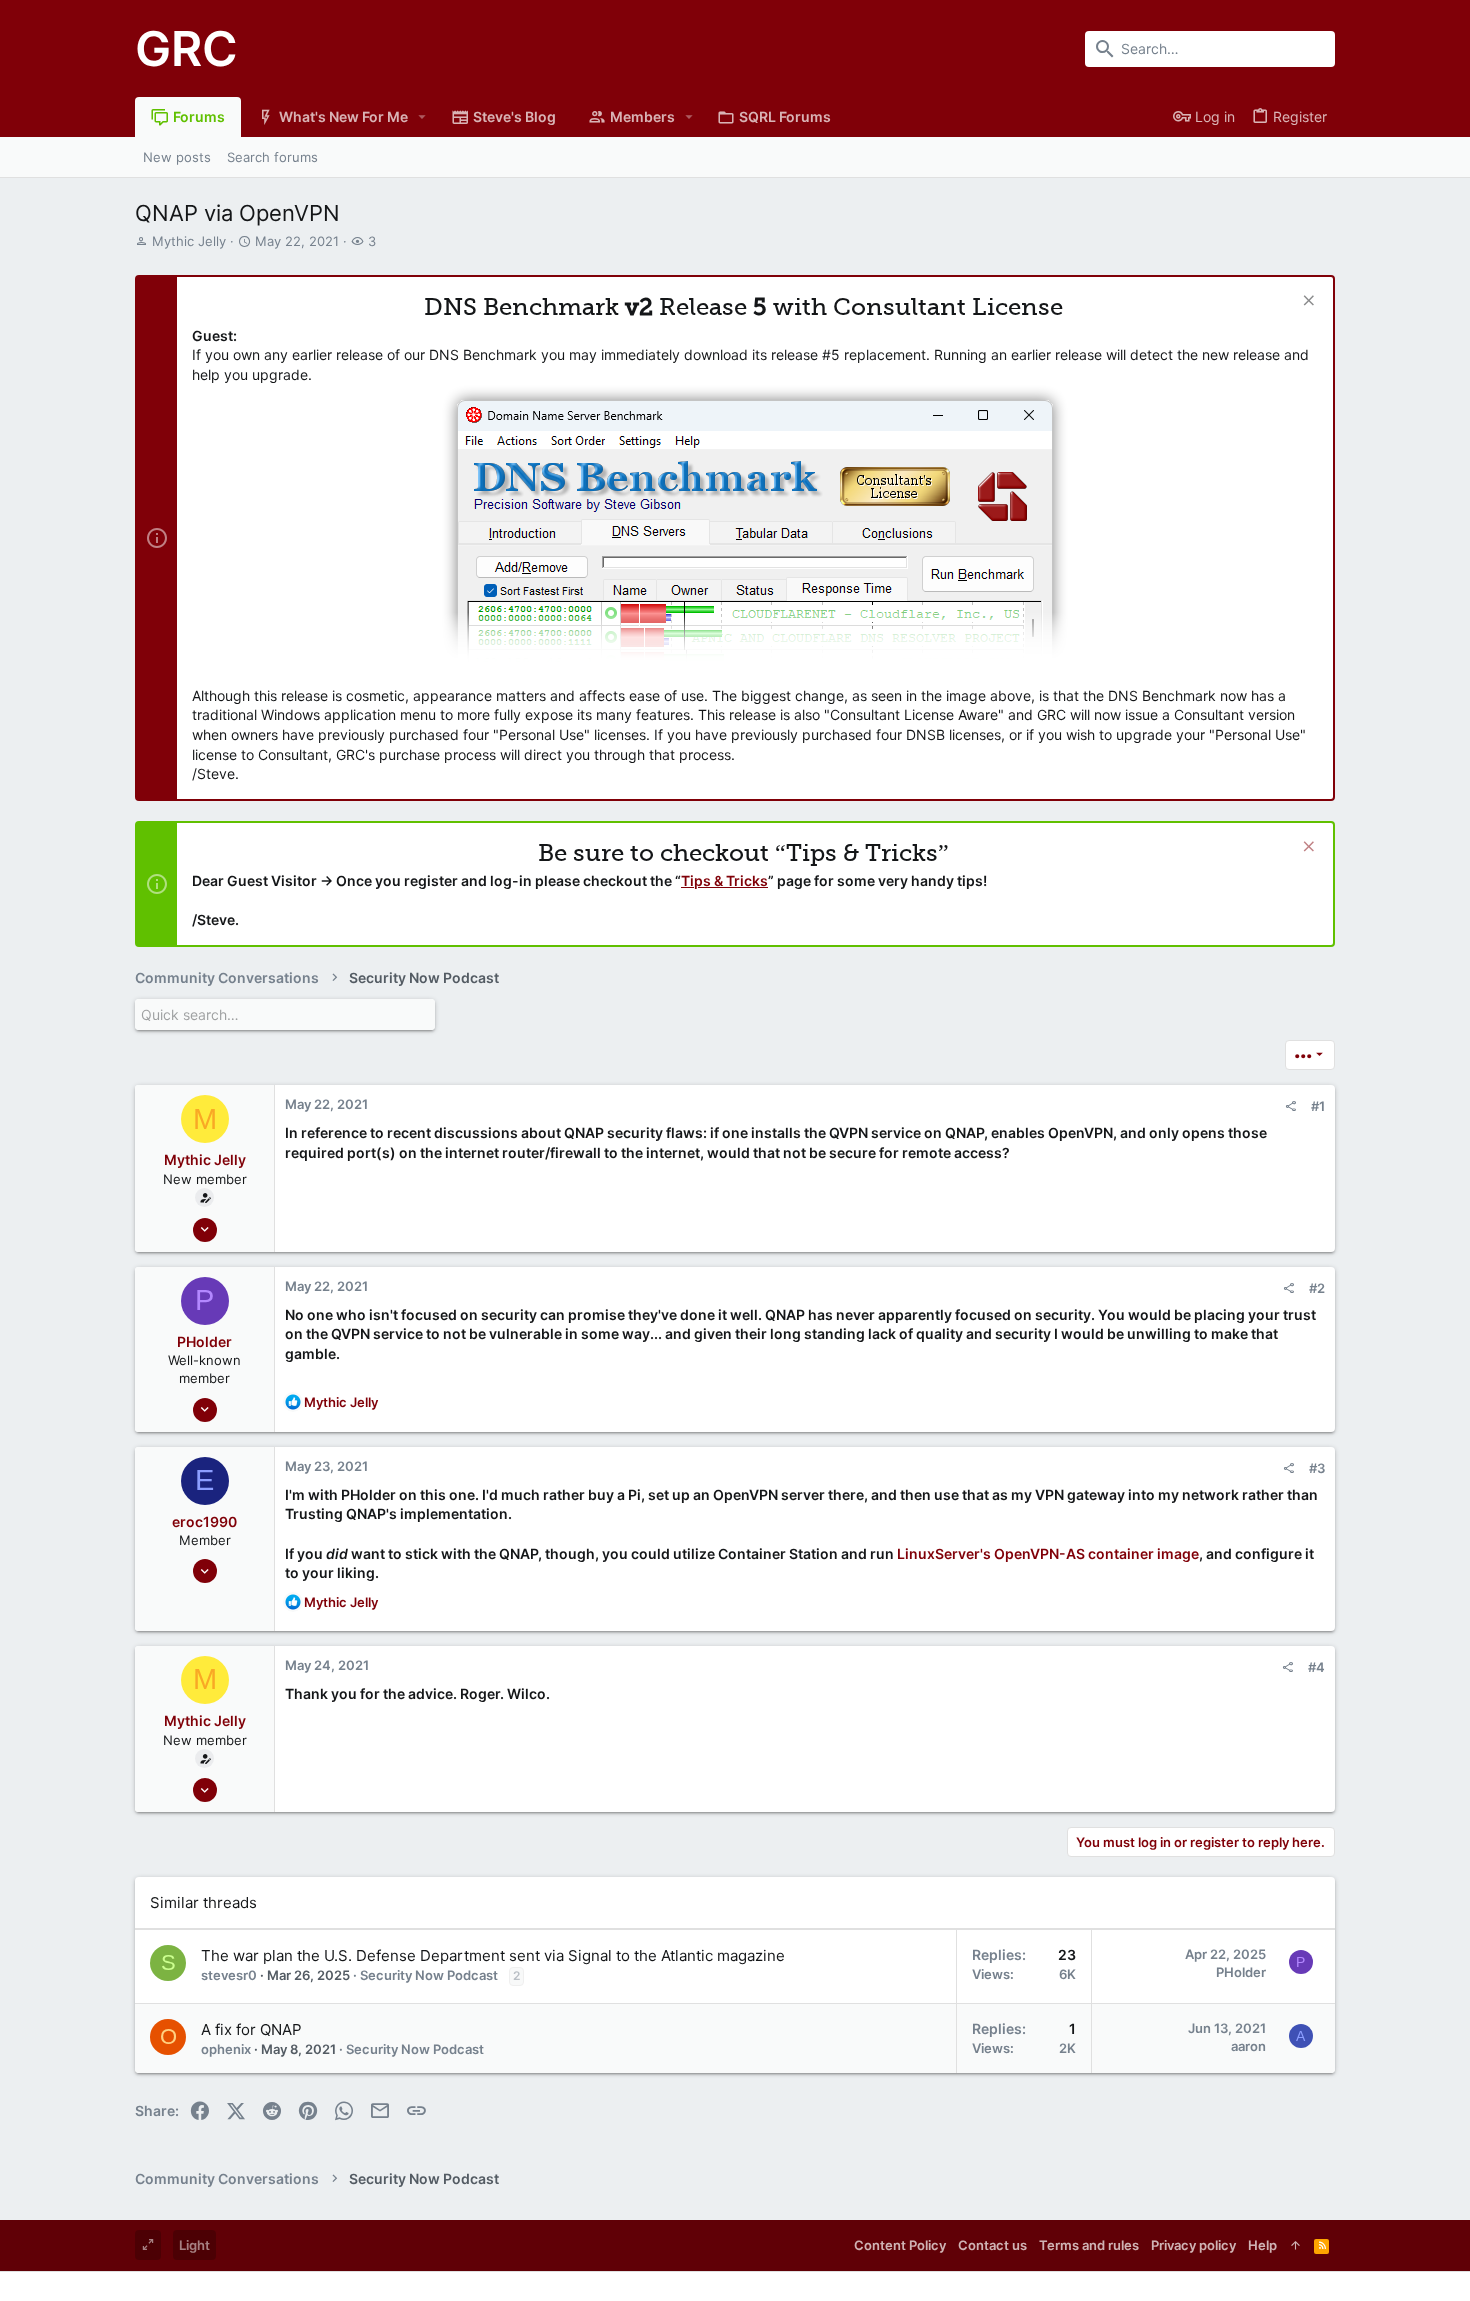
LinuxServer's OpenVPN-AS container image (1048, 1553)
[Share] (1290, 1106)
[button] (422, 117)
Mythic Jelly (189, 241)
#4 (1316, 1667)
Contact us (992, 2245)
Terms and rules (1089, 2245)
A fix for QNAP (251, 2029)
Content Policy (900, 2245)
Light (194, 2245)
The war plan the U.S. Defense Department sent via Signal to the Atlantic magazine (493, 1955)
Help (1262, 2245)
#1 (1318, 1106)
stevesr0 (229, 1975)
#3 (1317, 1468)
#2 (1317, 1288)
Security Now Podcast (429, 1975)
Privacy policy (1193, 2245)
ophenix (226, 2049)
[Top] (1295, 2245)
